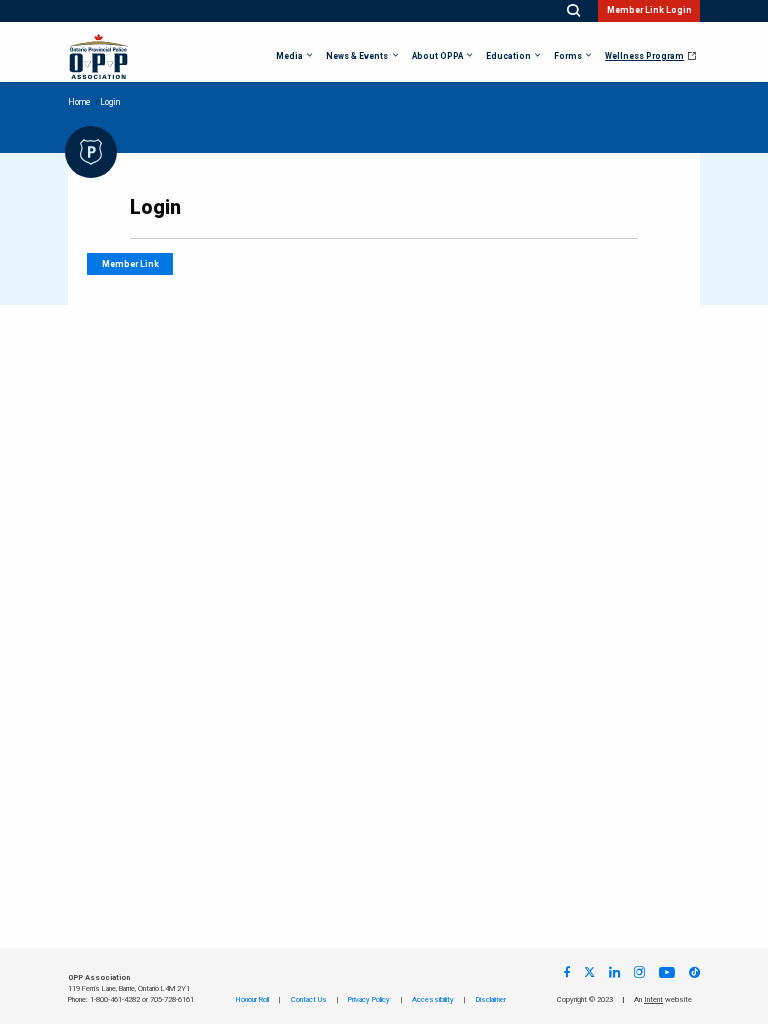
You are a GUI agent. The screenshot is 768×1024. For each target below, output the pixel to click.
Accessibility (433, 999)
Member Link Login (649, 10)
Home (79, 102)
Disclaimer (491, 999)
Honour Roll (252, 999)
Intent (653, 999)
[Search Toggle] (573, 11)
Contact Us (309, 999)
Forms (568, 57)
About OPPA (437, 57)
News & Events (357, 57)
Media (289, 57)
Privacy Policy (369, 999)
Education (508, 57)
